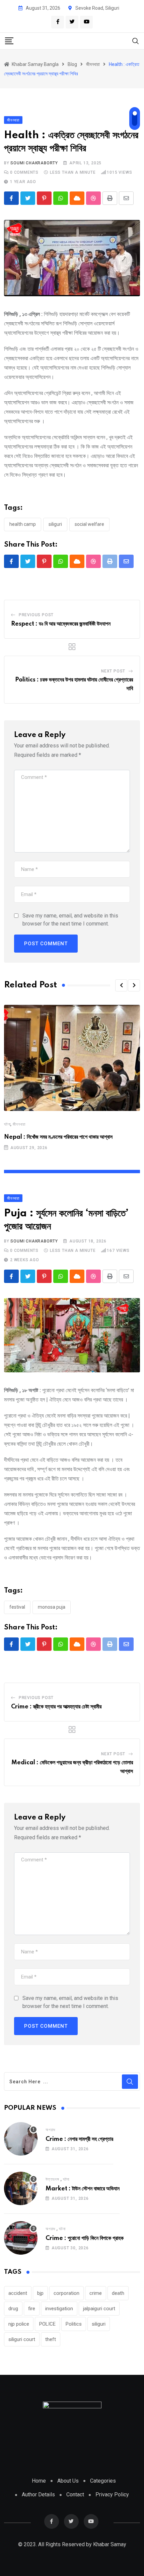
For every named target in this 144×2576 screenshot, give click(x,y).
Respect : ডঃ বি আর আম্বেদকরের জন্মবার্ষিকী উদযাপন (61, 624)
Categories (103, 2481)
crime (96, 2293)
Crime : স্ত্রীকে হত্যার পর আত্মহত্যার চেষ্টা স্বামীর (56, 1707)
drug (13, 2309)
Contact (75, 2494)
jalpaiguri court (99, 2309)
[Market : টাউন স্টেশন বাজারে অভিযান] (21, 2188)
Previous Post (36, 615)
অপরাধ (50, 2130)
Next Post (113, 671)
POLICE (47, 2324)
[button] (121, 985)
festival (17, 1607)
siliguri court (22, 2339)
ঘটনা (7, 1124)
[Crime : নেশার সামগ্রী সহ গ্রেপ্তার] (21, 2139)
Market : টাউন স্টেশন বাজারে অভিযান (83, 2189)
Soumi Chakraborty (34, 163)
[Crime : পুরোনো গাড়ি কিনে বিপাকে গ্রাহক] (21, 2238)
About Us (68, 2481)
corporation (66, 2293)
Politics (74, 2324)
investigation (59, 2309)
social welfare (89, 524)
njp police (19, 2324)
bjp (40, 2293)
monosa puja (52, 1607)
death (118, 2293)
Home (39, 2481)
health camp (23, 524)
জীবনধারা (19, 1124)
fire (32, 2309)
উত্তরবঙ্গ (52, 2179)
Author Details (38, 2494)
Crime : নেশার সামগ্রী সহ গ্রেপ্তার (79, 2139)
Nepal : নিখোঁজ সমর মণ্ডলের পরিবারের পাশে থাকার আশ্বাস (58, 1137)
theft (51, 2339)
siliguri (55, 524)
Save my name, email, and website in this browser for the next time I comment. (70, 920)
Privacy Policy (112, 2494)
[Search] (136, 41)
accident (18, 2293)
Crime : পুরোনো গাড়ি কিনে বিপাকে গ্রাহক (85, 2238)
